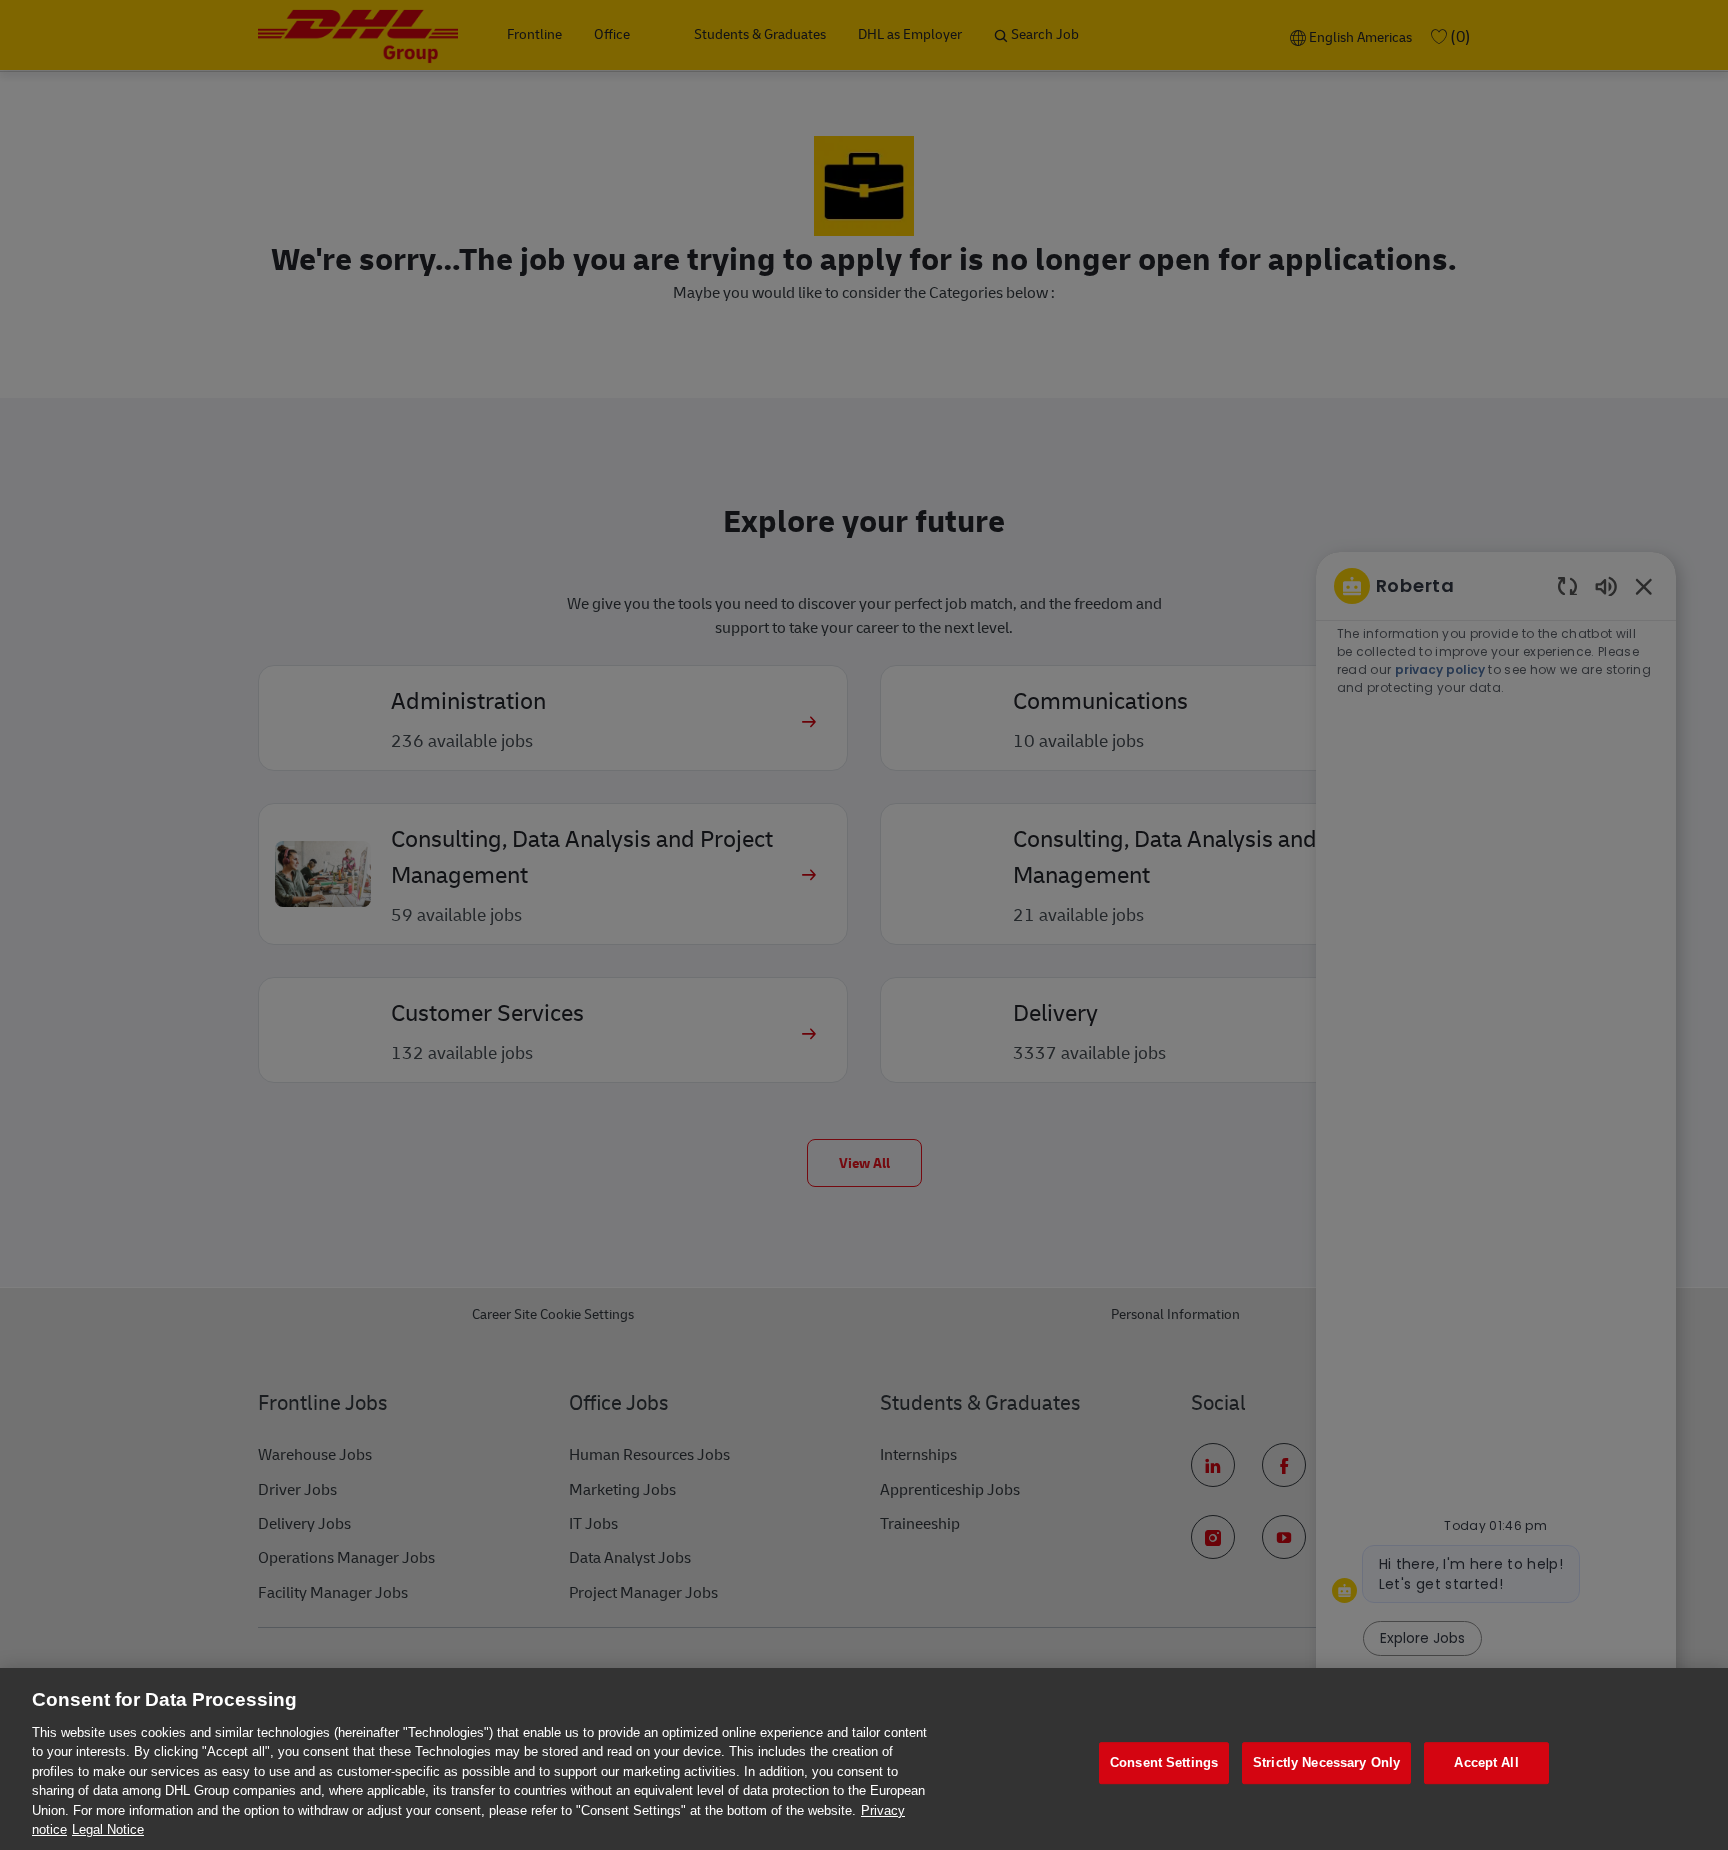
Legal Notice (108, 1829)
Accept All (1486, 1762)
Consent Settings (1164, 1762)
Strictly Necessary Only (1326, 1762)
